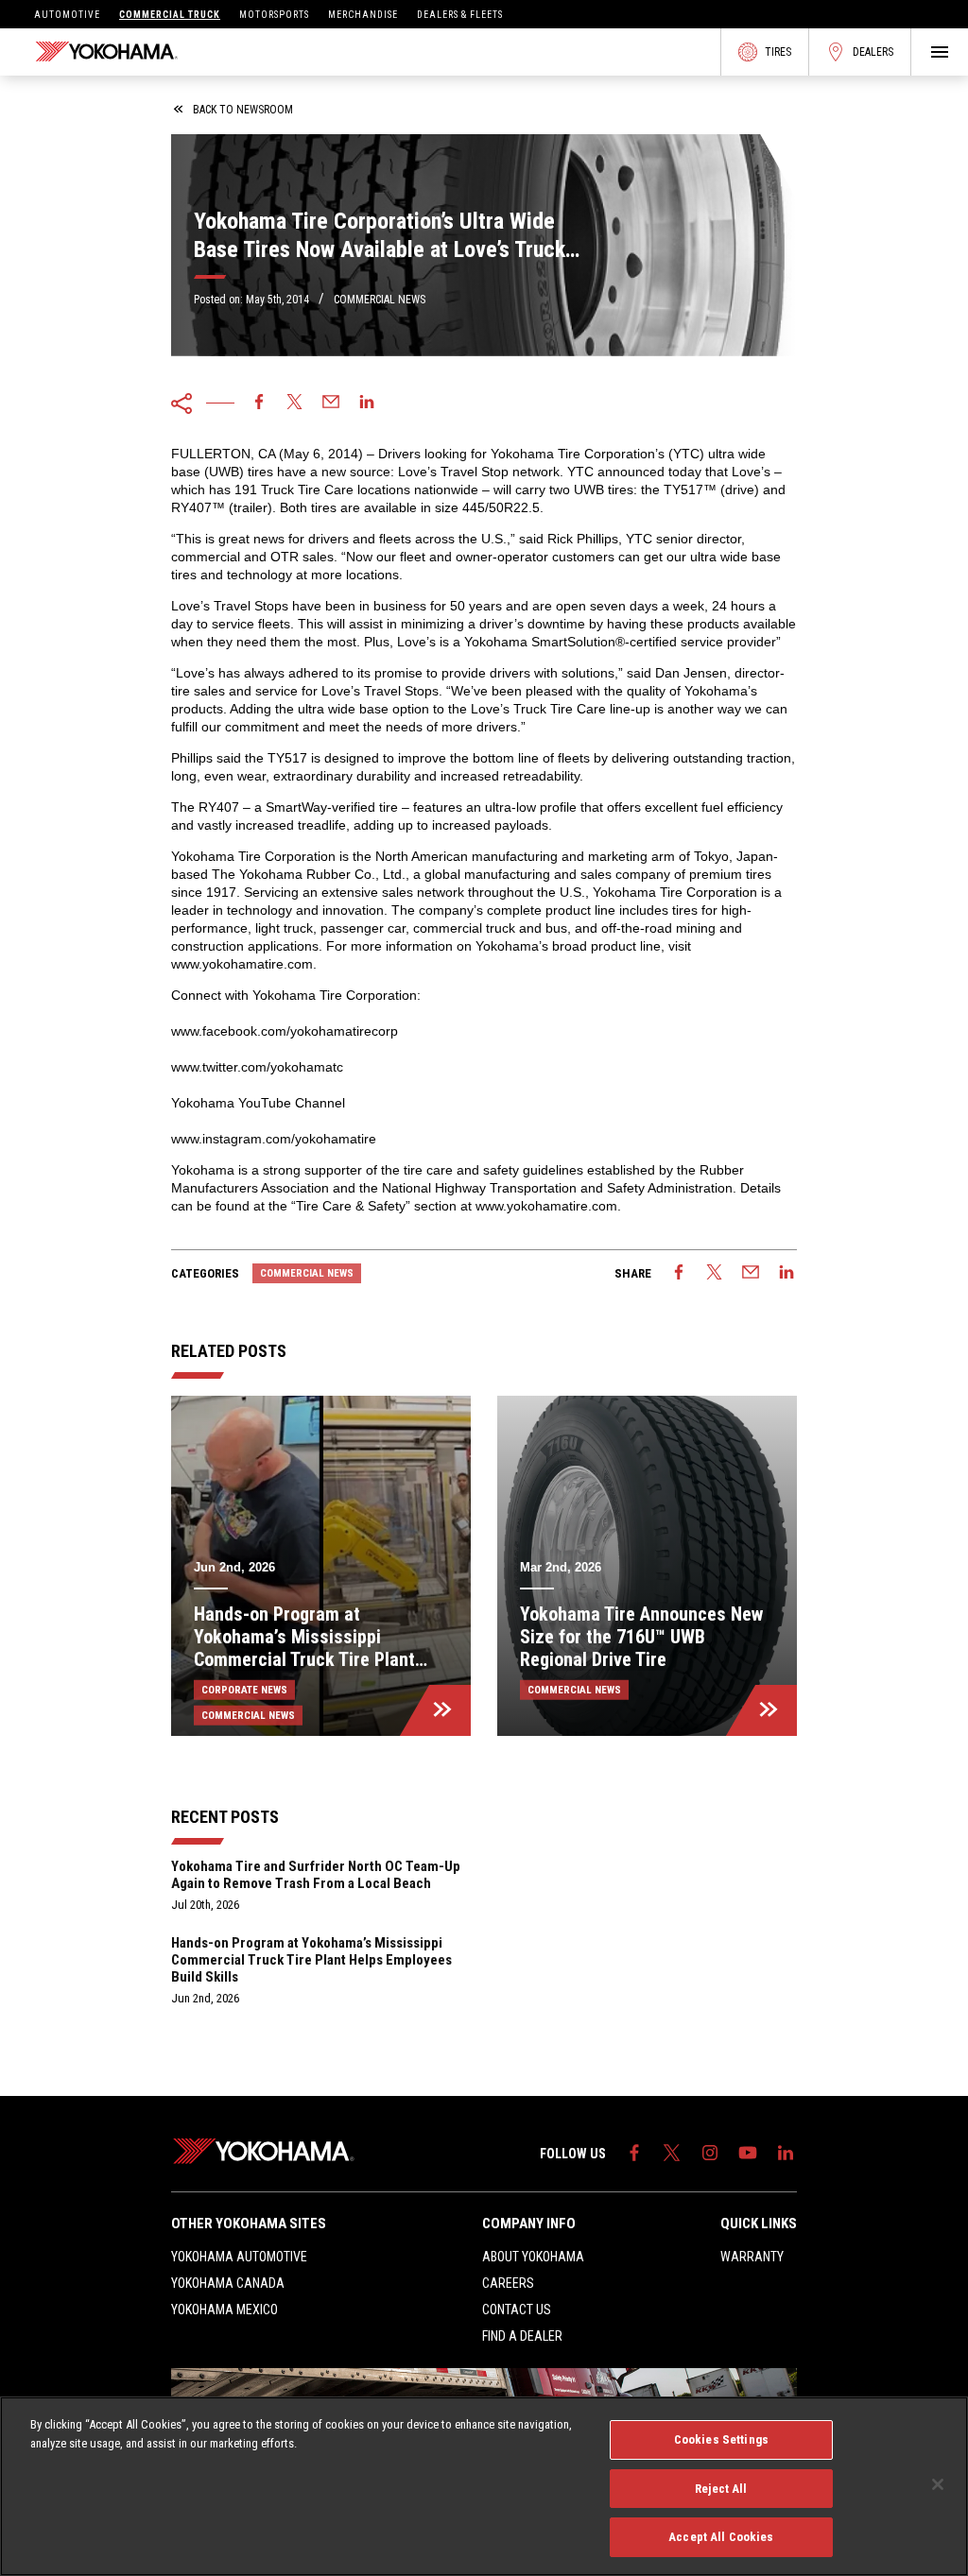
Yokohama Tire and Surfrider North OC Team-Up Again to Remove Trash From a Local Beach (316, 1875)
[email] (331, 404)
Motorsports (274, 15)
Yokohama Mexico (225, 2310)
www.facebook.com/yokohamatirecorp (285, 1031)
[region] (484, 2486)
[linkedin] (367, 404)
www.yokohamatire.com (242, 964)
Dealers (873, 52)
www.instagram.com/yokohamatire (274, 1139)
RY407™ (198, 507)
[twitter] (295, 404)
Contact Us (517, 2310)
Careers (508, 2283)
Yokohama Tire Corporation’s (578, 454)
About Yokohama (533, 2257)
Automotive (67, 15)
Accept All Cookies (721, 2537)
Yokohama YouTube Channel (258, 1103)
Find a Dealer (522, 2336)
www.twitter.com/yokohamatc (257, 1067)
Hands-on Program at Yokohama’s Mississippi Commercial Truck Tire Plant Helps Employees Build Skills (311, 1960)
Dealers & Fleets (460, 15)
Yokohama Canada (228, 2283)
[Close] (938, 2484)
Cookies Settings (721, 2439)
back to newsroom (243, 110)
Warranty (752, 2257)
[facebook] (259, 404)
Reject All (721, 2489)
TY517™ (690, 489)
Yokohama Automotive (239, 2257)
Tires (778, 52)
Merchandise (363, 15)
